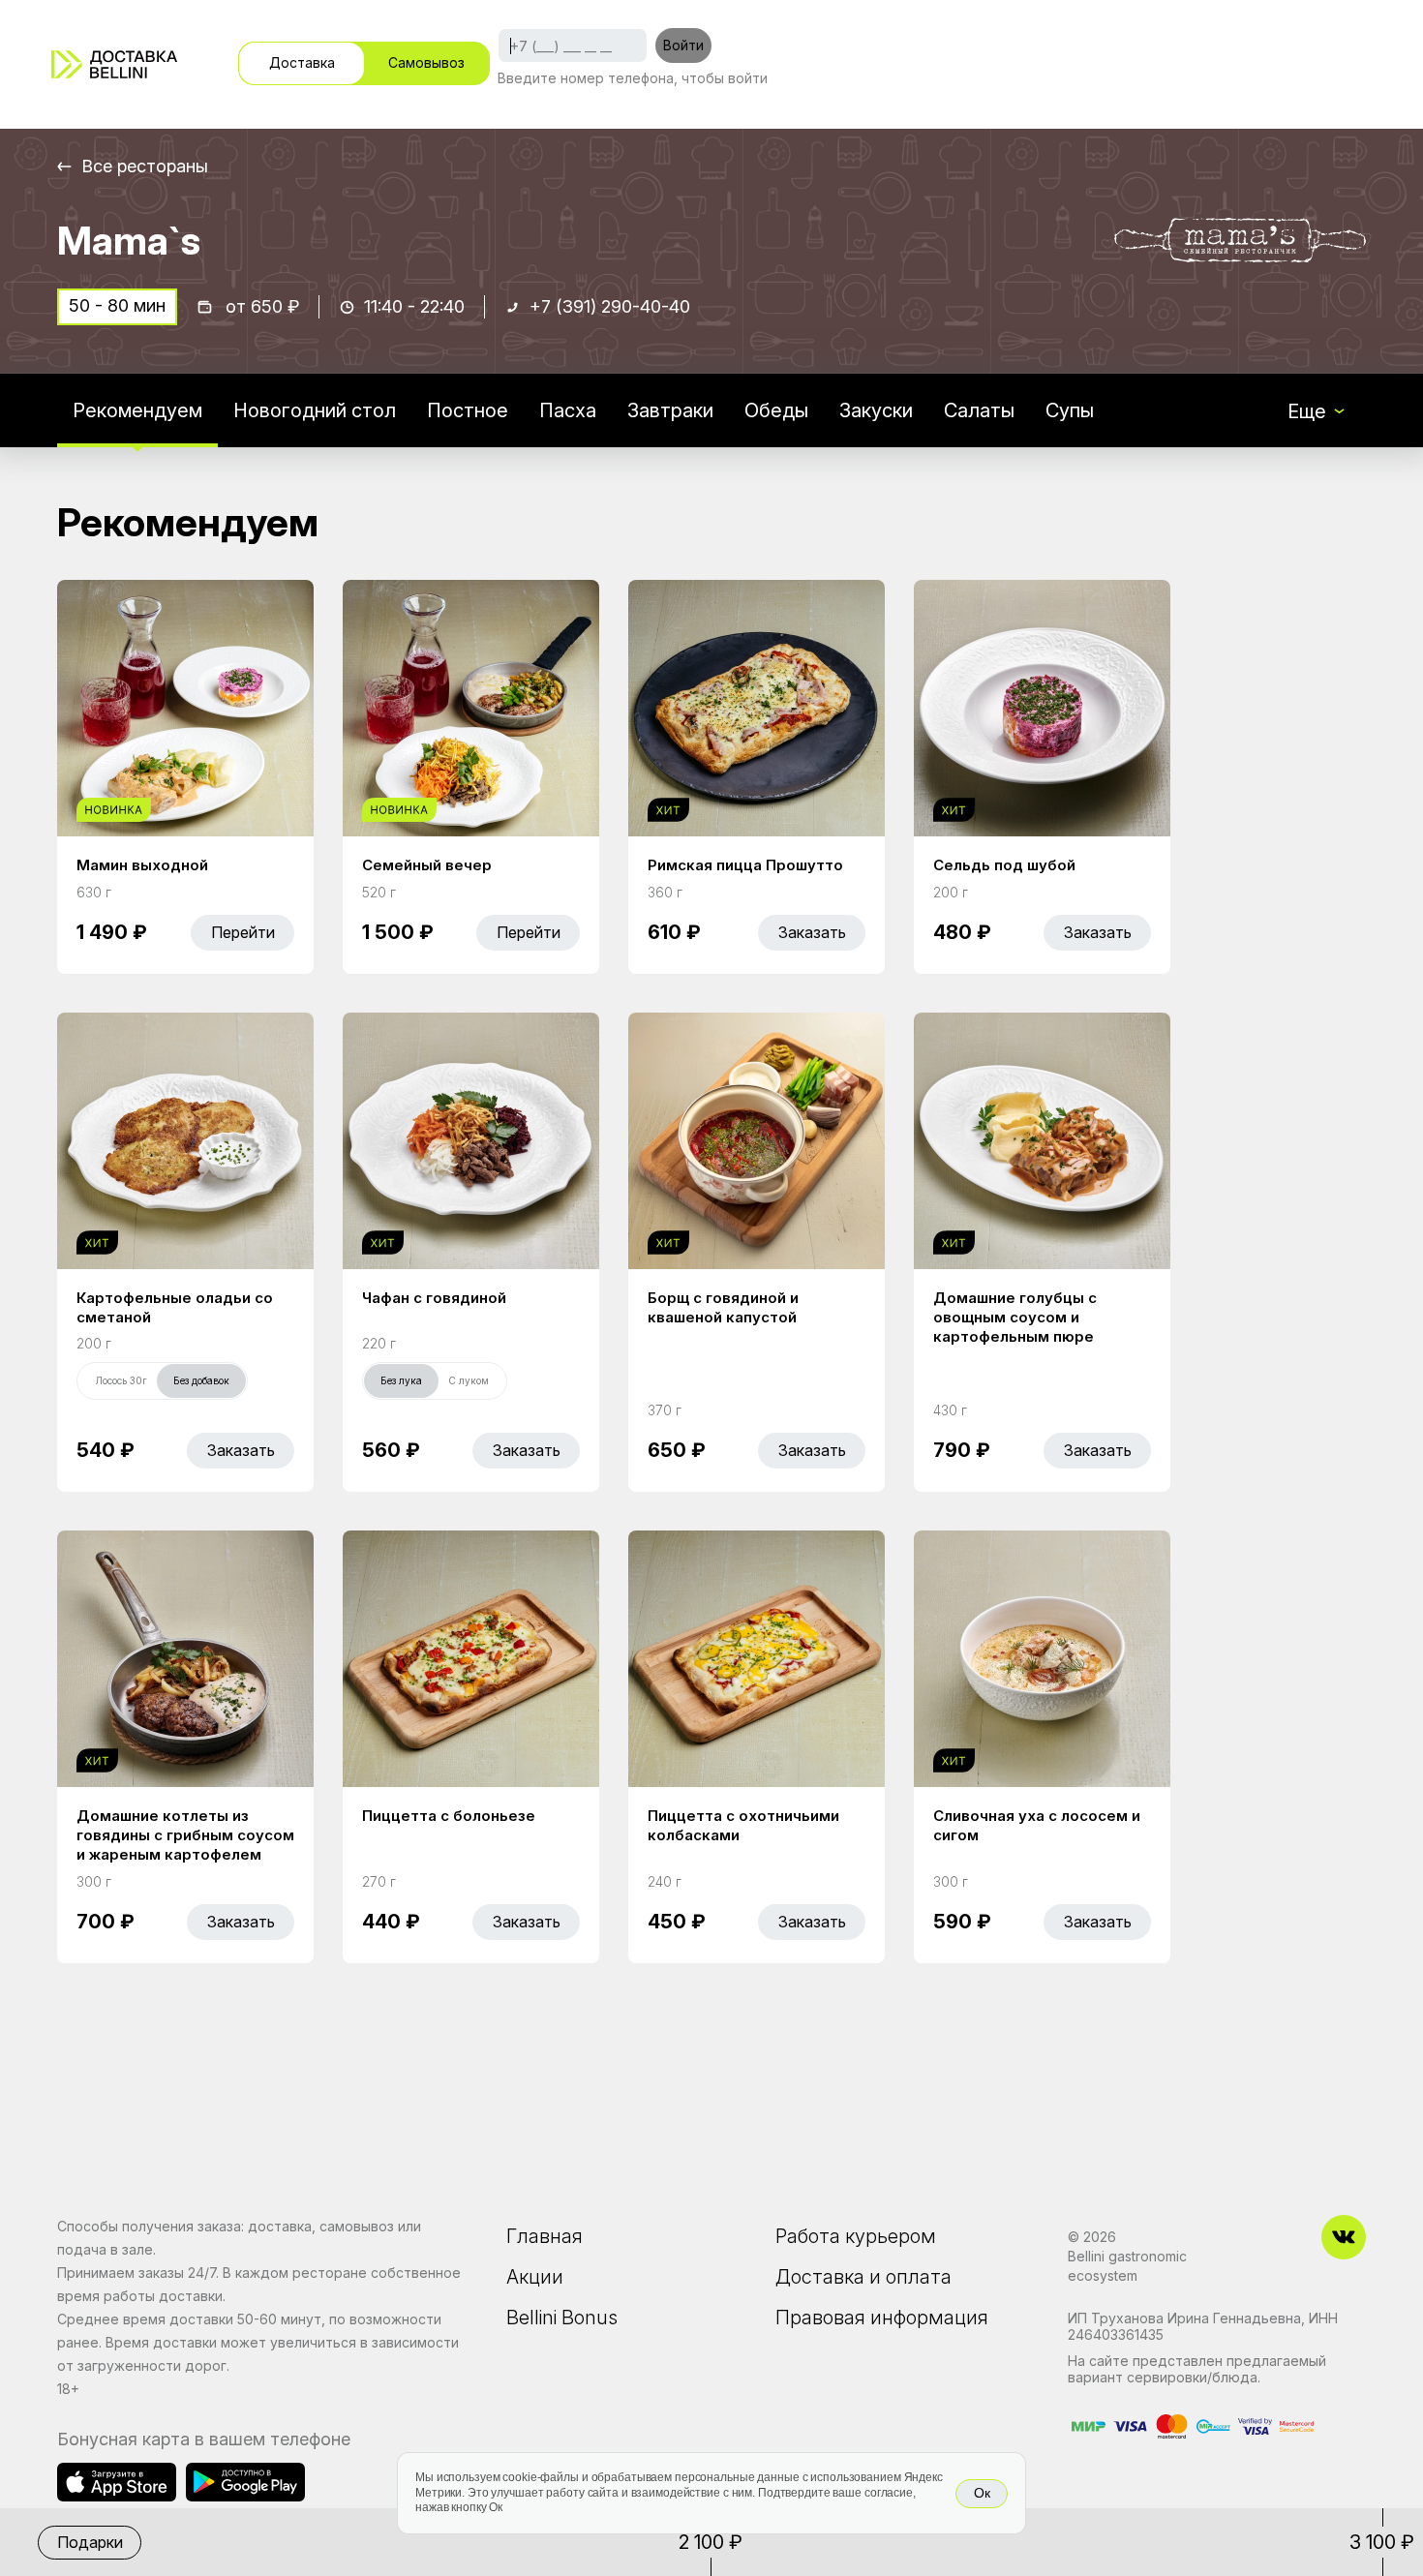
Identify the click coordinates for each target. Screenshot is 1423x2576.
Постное (468, 410)
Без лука (401, 1380)
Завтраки (670, 410)
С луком (469, 1380)
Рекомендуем (137, 410)
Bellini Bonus (562, 2318)
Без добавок (201, 1380)
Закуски (876, 410)
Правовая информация (882, 2318)
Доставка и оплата (863, 2277)
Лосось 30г (121, 1380)
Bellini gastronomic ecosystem (1127, 2266)
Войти (683, 45)
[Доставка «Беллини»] (114, 64)
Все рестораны (145, 166)
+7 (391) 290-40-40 (610, 306)
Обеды (776, 410)
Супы (1070, 410)
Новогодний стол (315, 410)
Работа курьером (856, 2236)
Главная (545, 2236)
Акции (535, 2277)
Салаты (979, 410)
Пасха (568, 410)
